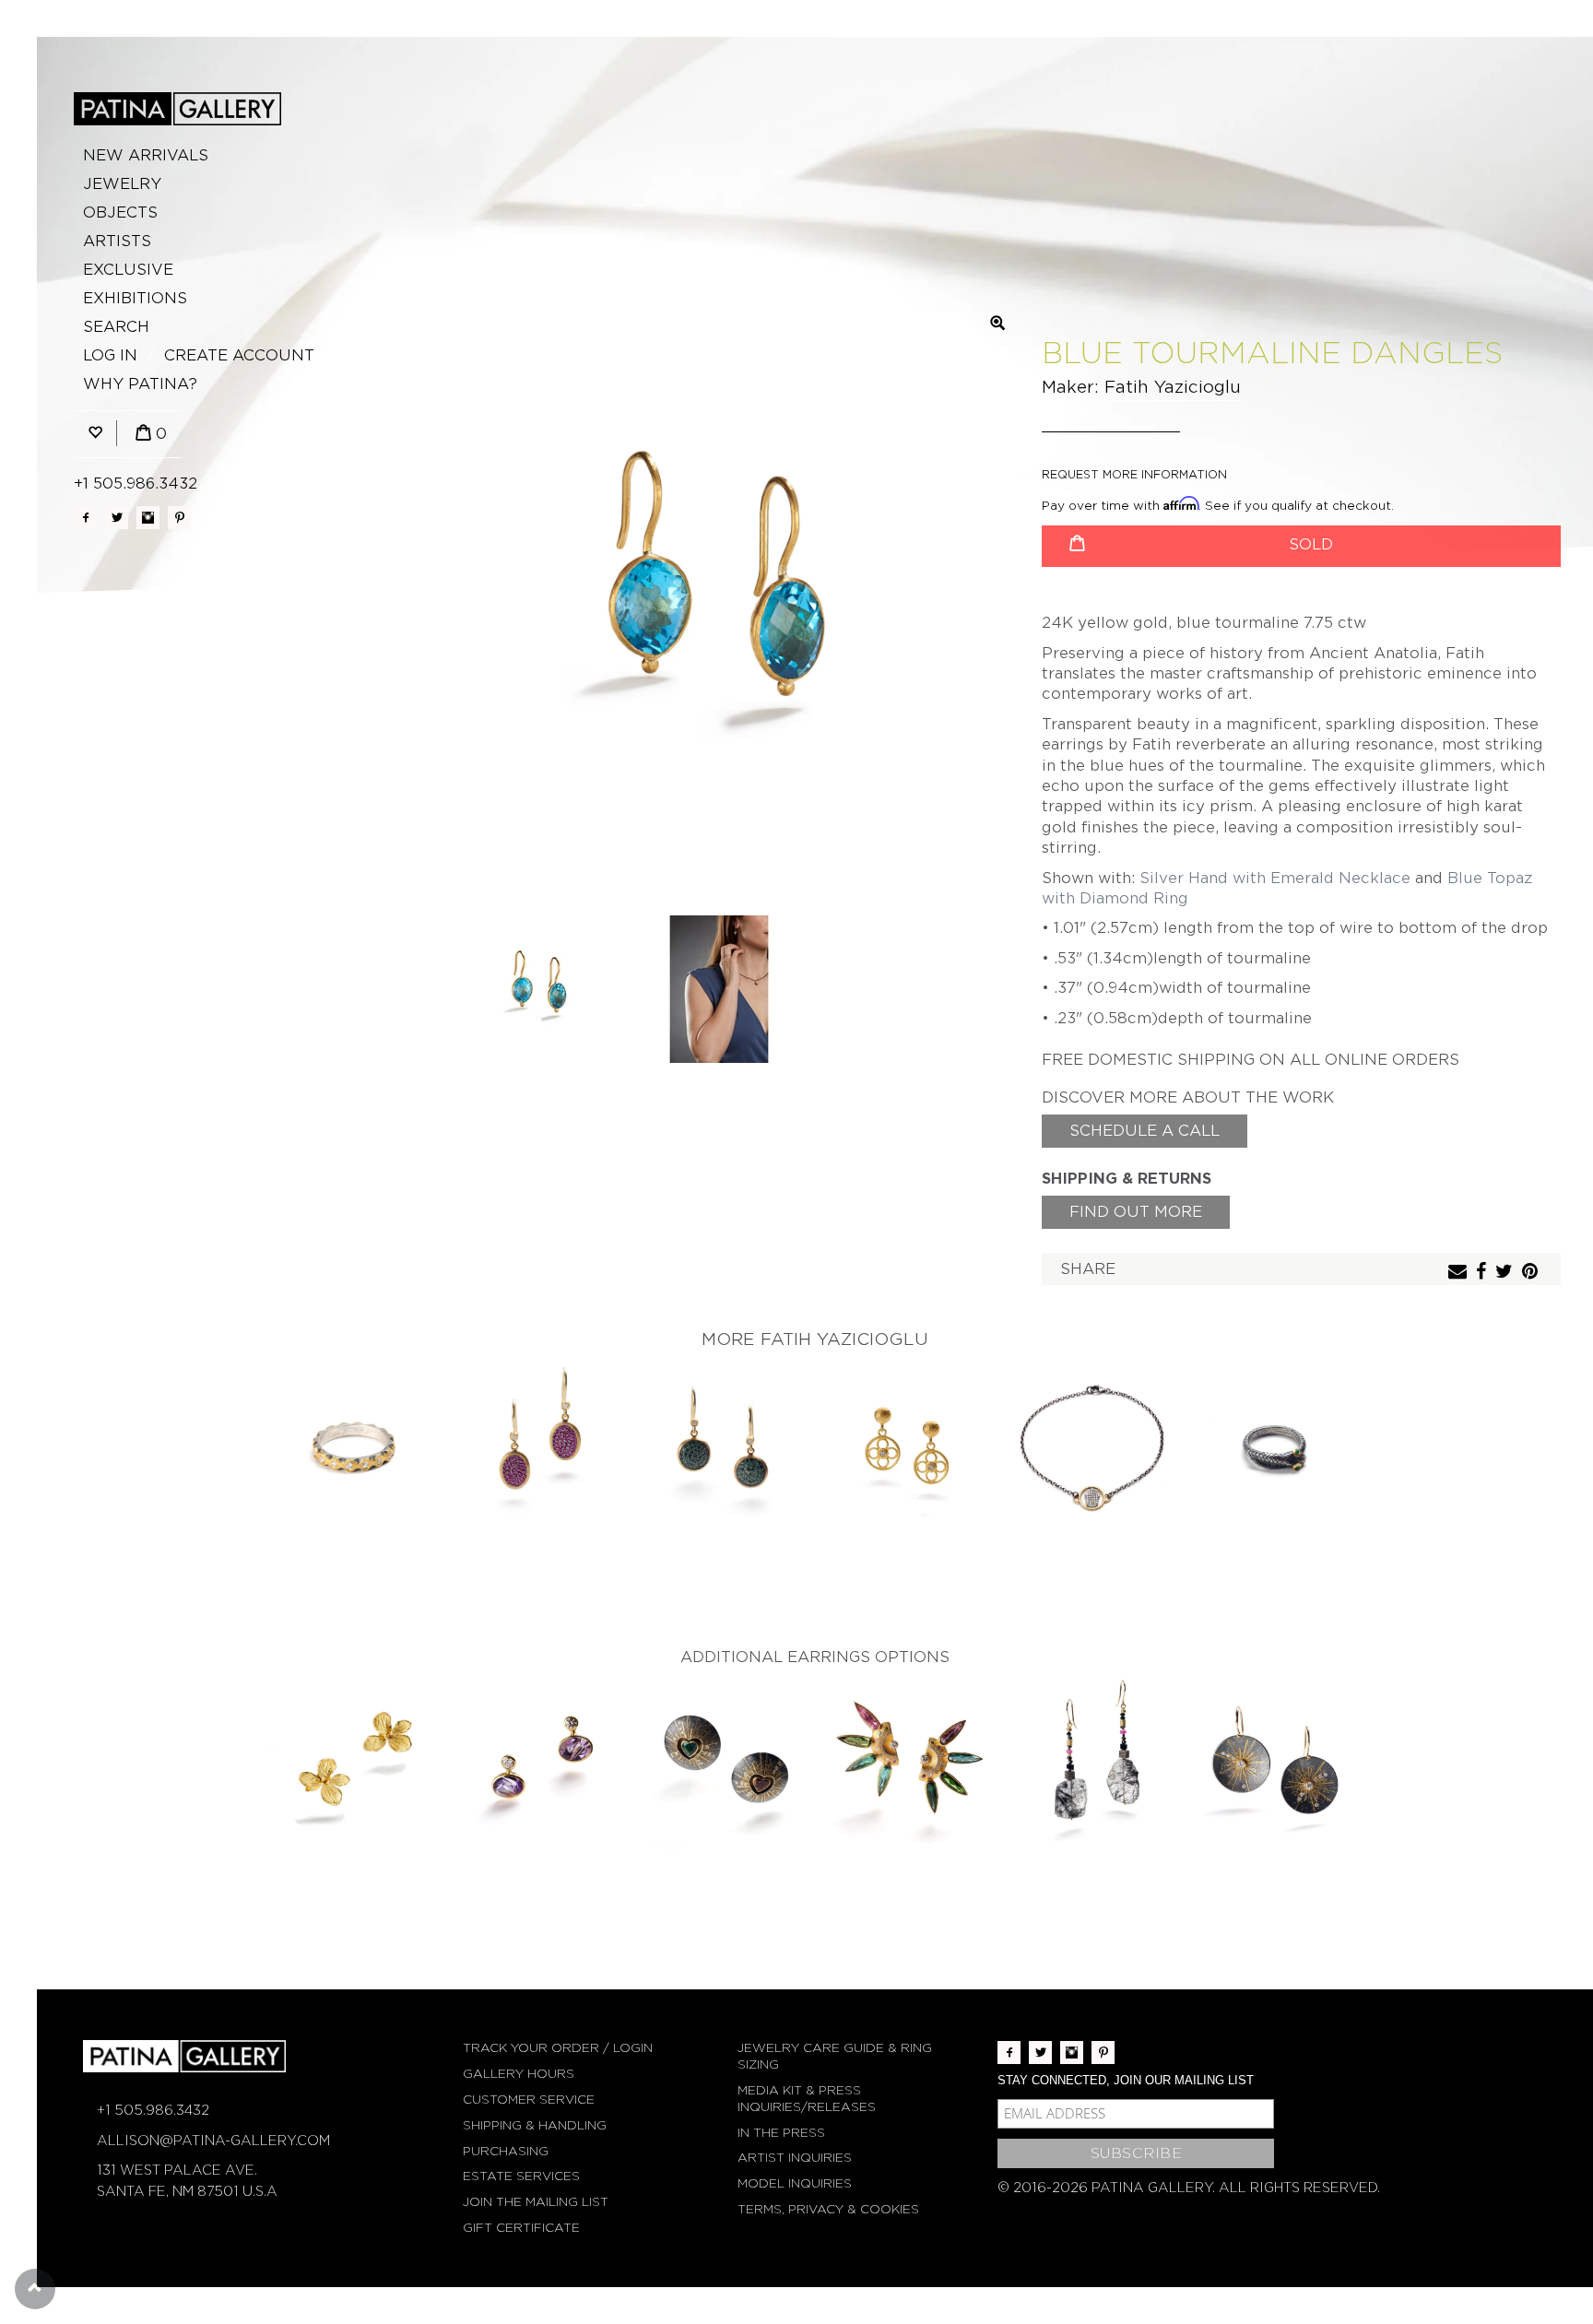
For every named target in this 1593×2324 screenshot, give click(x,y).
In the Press (781, 2133)
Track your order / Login (558, 2048)
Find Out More (1136, 1212)
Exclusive (128, 270)
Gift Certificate (521, 2228)
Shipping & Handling (535, 2125)
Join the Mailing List (536, 2202)
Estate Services (521, 2176)
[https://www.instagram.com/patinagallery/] (148, 518)
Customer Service (529, 2100)
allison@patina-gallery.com (213, 2141)
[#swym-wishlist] (95, 434)
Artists (117, 241)
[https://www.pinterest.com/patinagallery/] (179, 518)
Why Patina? (140, 384)
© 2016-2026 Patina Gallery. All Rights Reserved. (1189, 2188)
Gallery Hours (519, 2074)
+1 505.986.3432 (136, 484)
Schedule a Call (1145, 1131)
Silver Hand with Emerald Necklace (1275, 878)
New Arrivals (146, 155)
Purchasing (506, 2151)
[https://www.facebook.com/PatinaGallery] (85, 518)
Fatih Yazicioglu (1173, 387)
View (354, 1451)
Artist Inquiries (795, 2158)
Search (116, 327)
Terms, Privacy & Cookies (828, 2209)
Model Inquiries (795, 2183)
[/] (177, 109)
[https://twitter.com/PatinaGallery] (117, 518)
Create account (239, 355)
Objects (120, 212)
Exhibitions (135, 298)
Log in (110, 355)
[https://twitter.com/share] (1506, 1273)
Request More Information (1134, 474)
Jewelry (122, 184)
